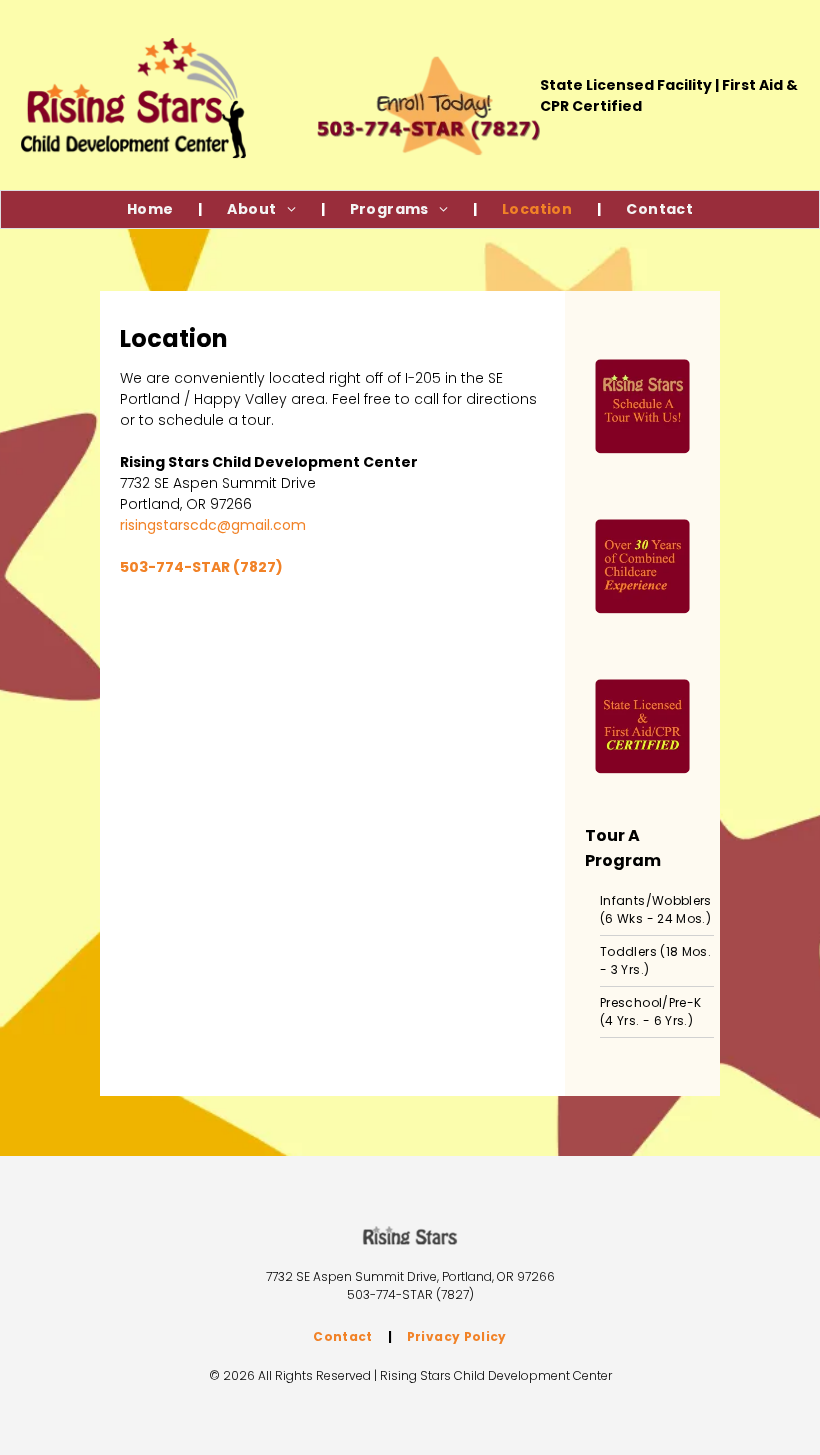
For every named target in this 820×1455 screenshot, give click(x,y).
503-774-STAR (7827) (410, 1294)
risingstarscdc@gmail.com (213, 525)
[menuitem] (152, 209)
